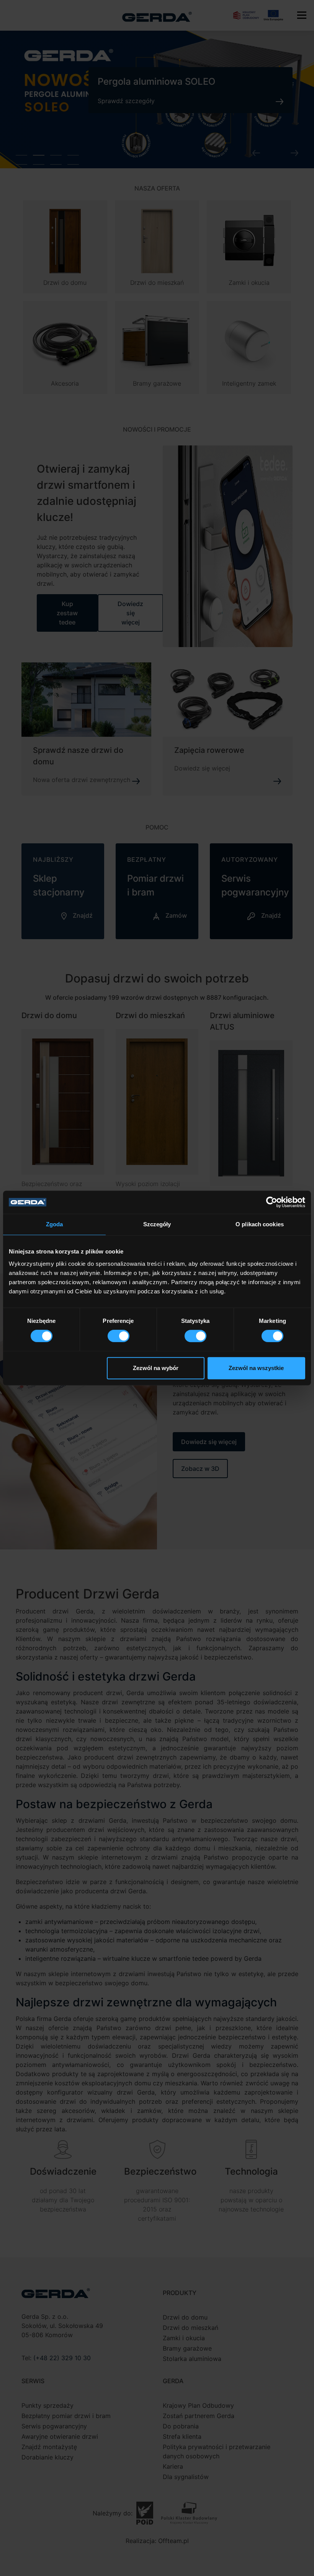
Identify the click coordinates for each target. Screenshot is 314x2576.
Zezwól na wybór (156, 1368)
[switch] (119, 1336)
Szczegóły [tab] (157, 1224)
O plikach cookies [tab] (260, 1224)
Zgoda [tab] (55, 1224)
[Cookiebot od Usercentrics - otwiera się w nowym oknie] (272, 1202)
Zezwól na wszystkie (256, 1368)
